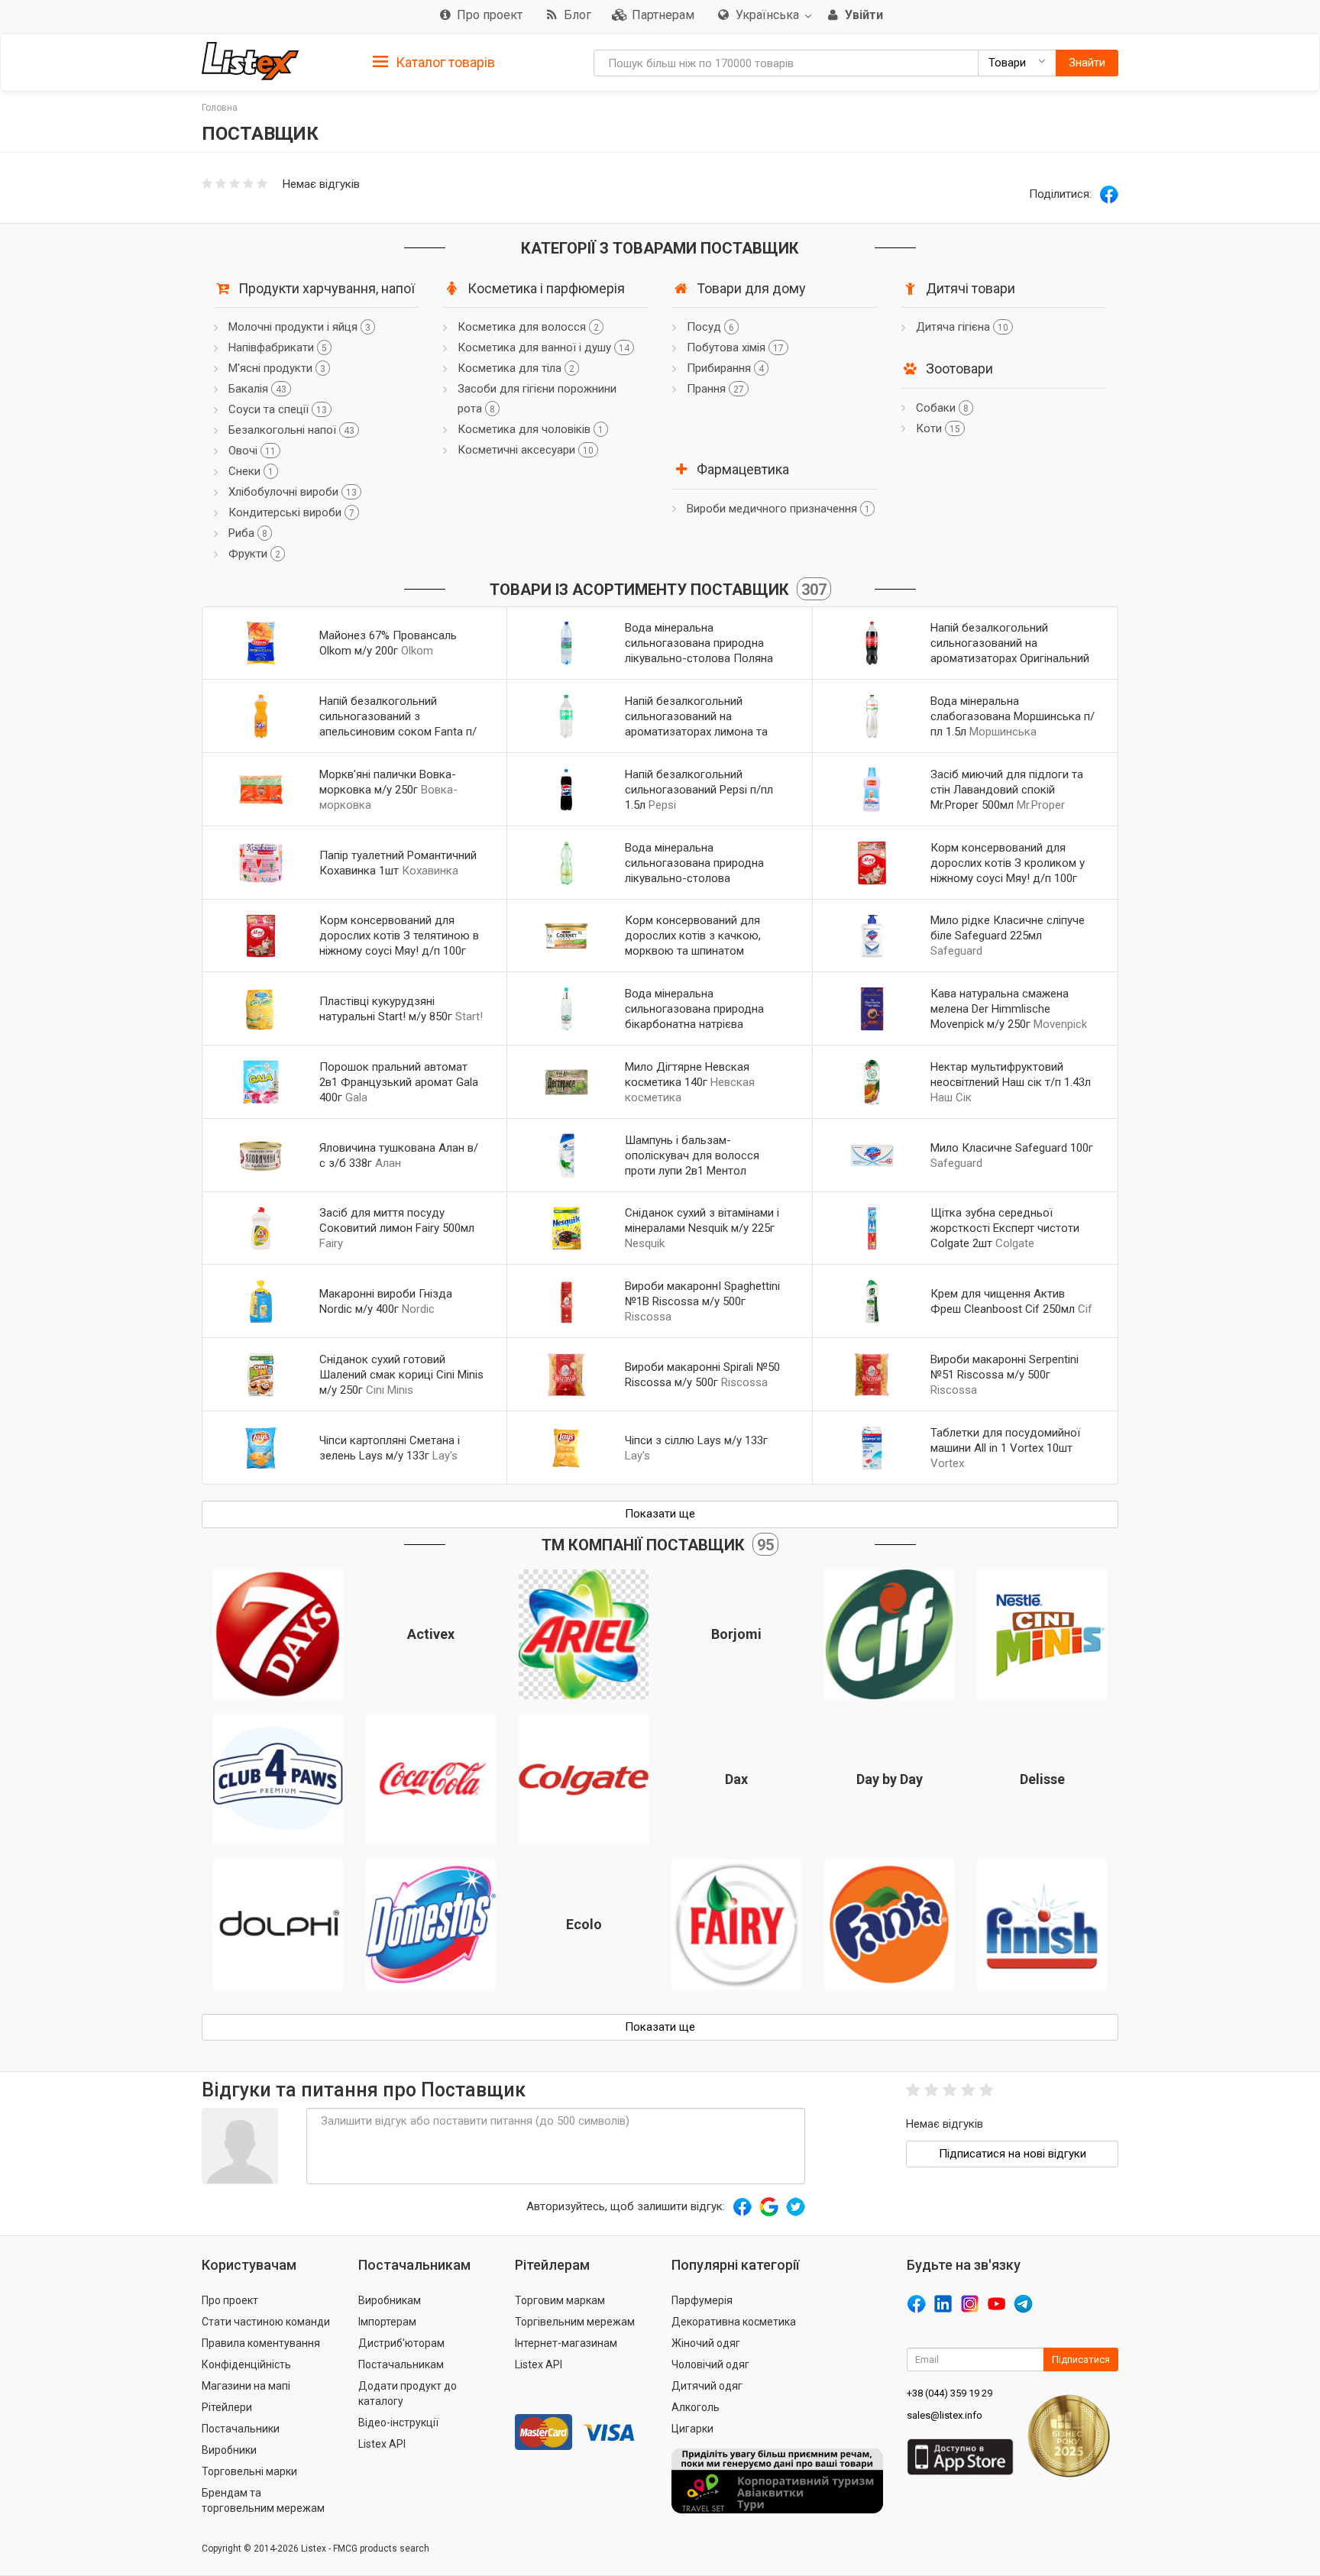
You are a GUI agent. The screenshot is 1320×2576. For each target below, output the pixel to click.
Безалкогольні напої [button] (291, 430)
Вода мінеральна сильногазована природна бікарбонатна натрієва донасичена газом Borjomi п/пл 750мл (702, 1024)
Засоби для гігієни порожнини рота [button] (537, 399)
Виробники (229, 2450)
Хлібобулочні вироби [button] (293, 492)
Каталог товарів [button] (444, 62)
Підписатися (1081, 2359)
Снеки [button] (251, 471)
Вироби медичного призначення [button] (778, 509)
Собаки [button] (942, 408)
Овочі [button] (252, 451)
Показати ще (660, 1514)
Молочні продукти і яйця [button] (299, 327)
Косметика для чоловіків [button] (531, 429)
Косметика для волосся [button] (528, 327)
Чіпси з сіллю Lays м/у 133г (696, 1440)
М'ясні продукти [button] (277, 368)
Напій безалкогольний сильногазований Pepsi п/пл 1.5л (699, 790)
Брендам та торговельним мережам (263, 2500)
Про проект (230, 2300)
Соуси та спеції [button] (278, 409)
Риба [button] (248, 533)
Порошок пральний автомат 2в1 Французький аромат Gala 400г (399, 1082)
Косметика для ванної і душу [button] (544, 347)
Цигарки (692, 2429)
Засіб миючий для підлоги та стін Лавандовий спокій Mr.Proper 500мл (1007, 790)
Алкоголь (696, 2407)
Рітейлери (227, 2407)
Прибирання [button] (725, 368)
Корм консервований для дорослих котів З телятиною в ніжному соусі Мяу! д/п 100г (399, 936)
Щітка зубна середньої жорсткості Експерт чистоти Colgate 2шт (1005, 1228)
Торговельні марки (249, 2471)
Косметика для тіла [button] (516, 368)
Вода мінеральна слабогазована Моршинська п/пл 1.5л (1013, 716)
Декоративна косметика (734, 2322)
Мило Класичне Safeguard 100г (1012, 1148)
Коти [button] (938, 428)
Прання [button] (715, 389)
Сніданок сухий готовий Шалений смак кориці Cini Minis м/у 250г (401, 1375)
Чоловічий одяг (710, 2364)
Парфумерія (702, 2300)
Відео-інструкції (398, 2422)
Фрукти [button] (254, 554)
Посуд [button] (710, 327)
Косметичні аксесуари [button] (526, 450)
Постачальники (241, 2429)
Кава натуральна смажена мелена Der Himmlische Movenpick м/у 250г (1000, 1009)
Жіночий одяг (706, 2343)
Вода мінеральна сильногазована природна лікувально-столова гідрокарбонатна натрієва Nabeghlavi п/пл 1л (694, 878)
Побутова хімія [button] (735, 347)
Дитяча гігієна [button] (962, 327)
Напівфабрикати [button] (278, 347)
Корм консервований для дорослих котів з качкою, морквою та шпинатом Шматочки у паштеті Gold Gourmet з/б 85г (693, 951)
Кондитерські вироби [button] (291, 512)
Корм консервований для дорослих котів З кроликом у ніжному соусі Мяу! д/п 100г (1008, 863)
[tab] (434, 61)
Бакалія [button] (257, 389)
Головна (220, 108)
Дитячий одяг (707, 2386)
